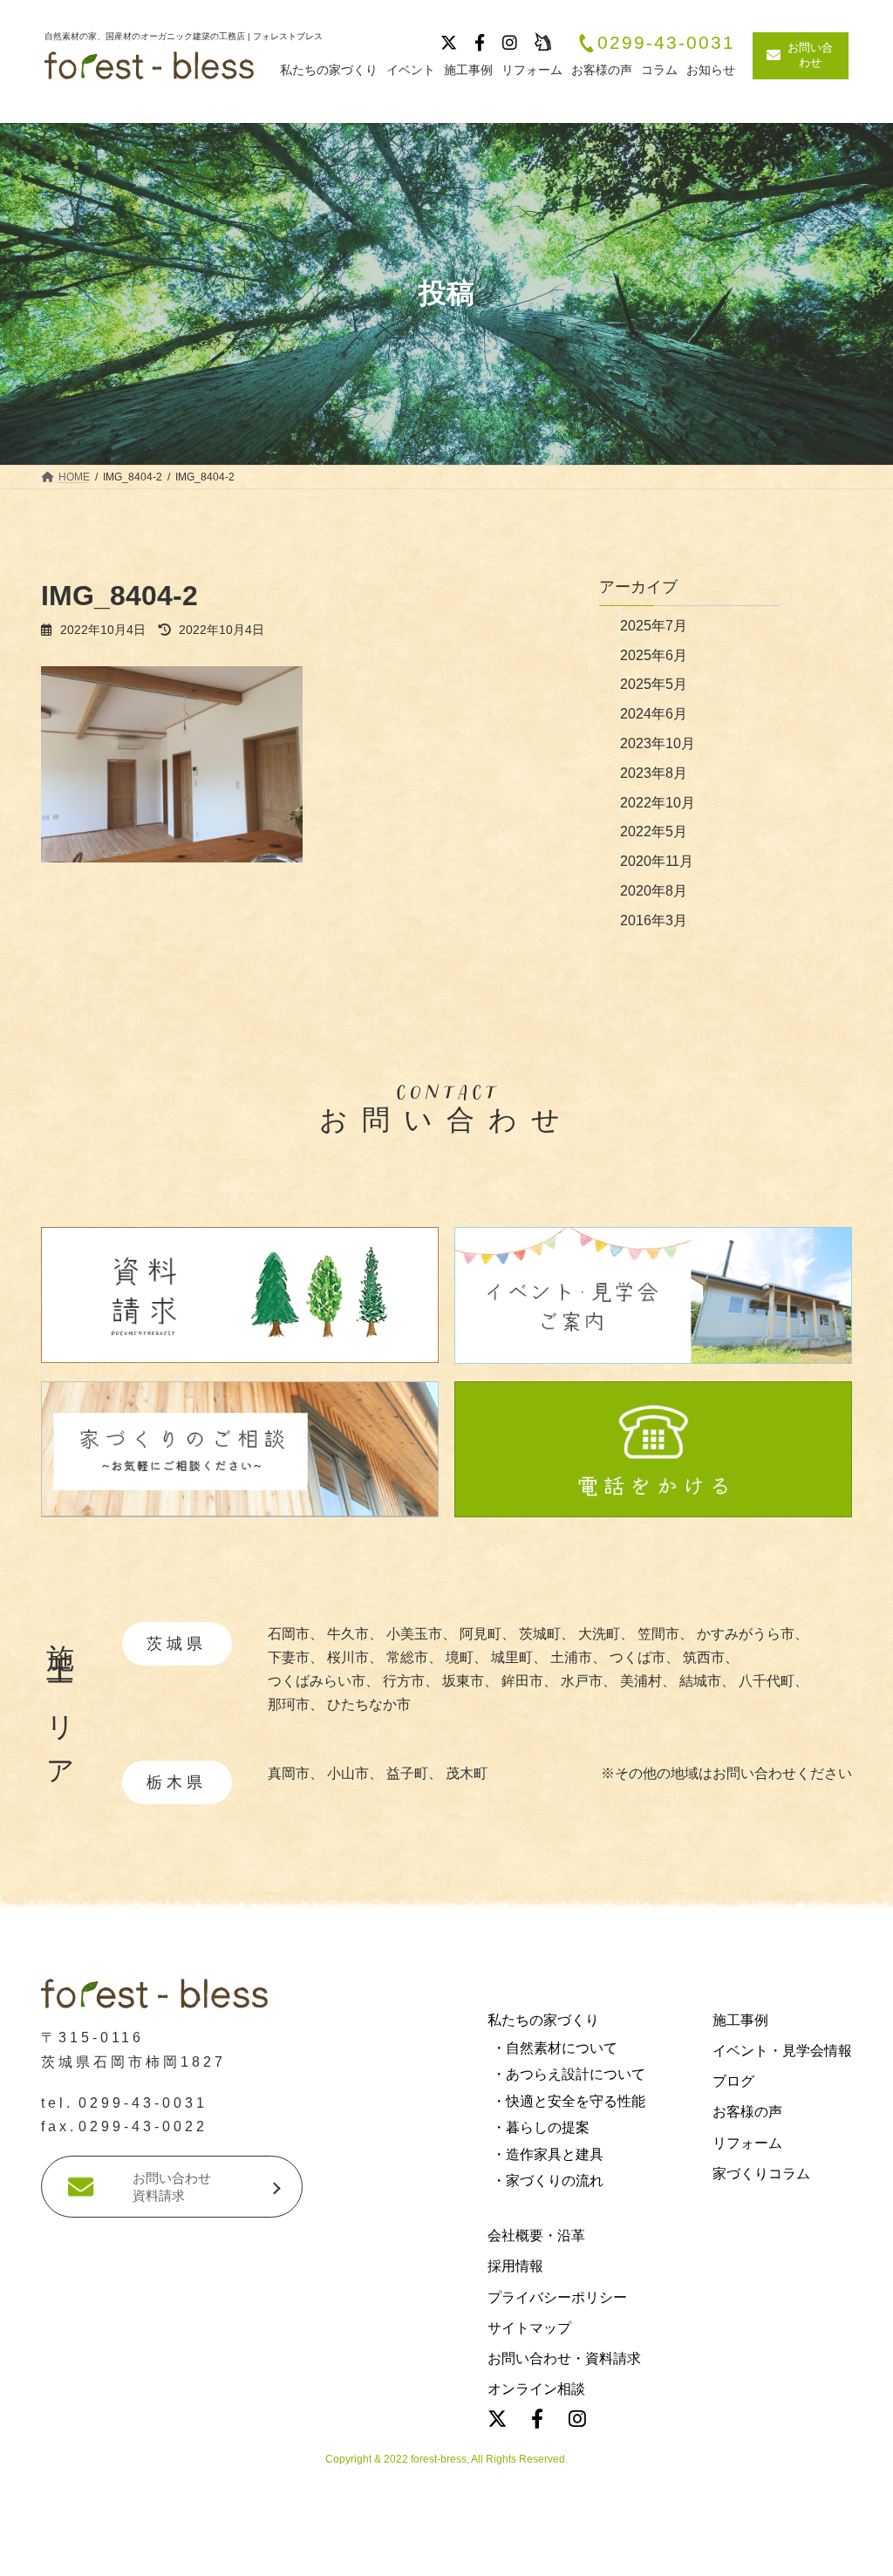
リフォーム (747, 2142)
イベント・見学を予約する (446, 2553)
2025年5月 (654, 684)
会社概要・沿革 (536, 2235)
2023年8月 (654, 773)
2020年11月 (657, 861)
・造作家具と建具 (548, 2153)
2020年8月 (654, 891)
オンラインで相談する (739, 2553)
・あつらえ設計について (569, 2074)
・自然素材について (555, 2048)
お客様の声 (747, 2112)
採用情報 (515, 2266)
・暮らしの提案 (541, 2127)
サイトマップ (529, 2327)
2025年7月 (654, 626)
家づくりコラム (761, 2173)
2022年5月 (654, 831)
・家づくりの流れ (548, 2180)
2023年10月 (658, 743)
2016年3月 (654, 920)
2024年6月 (654, 714)
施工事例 (740, 2019)
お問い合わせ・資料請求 (564, 2358)
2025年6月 (654, 655)
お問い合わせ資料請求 (172, 2187)
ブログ (733, 2081)
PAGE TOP (37, 2267)
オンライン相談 (536, 2389)
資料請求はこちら (159, 2553)
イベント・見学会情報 (782, 2051)
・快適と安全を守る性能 (569, 2100)
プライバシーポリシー (557, 2297)
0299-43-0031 (666, 43)
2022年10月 (658, 803)
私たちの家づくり (543, 2019)
